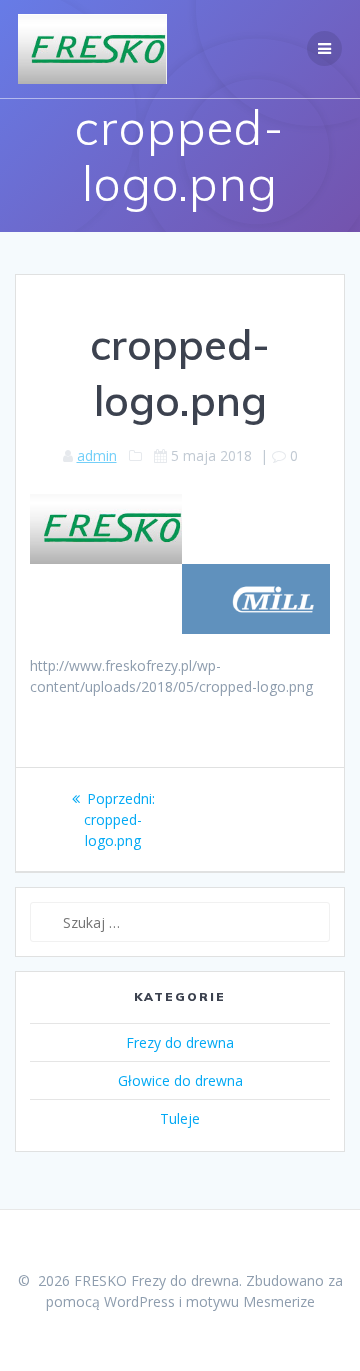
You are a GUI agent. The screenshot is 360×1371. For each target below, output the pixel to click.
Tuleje (180, 1118)
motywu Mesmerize (250, 1301)
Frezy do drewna (180, 1042)
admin (97, 455)
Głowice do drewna (180, 1080)
